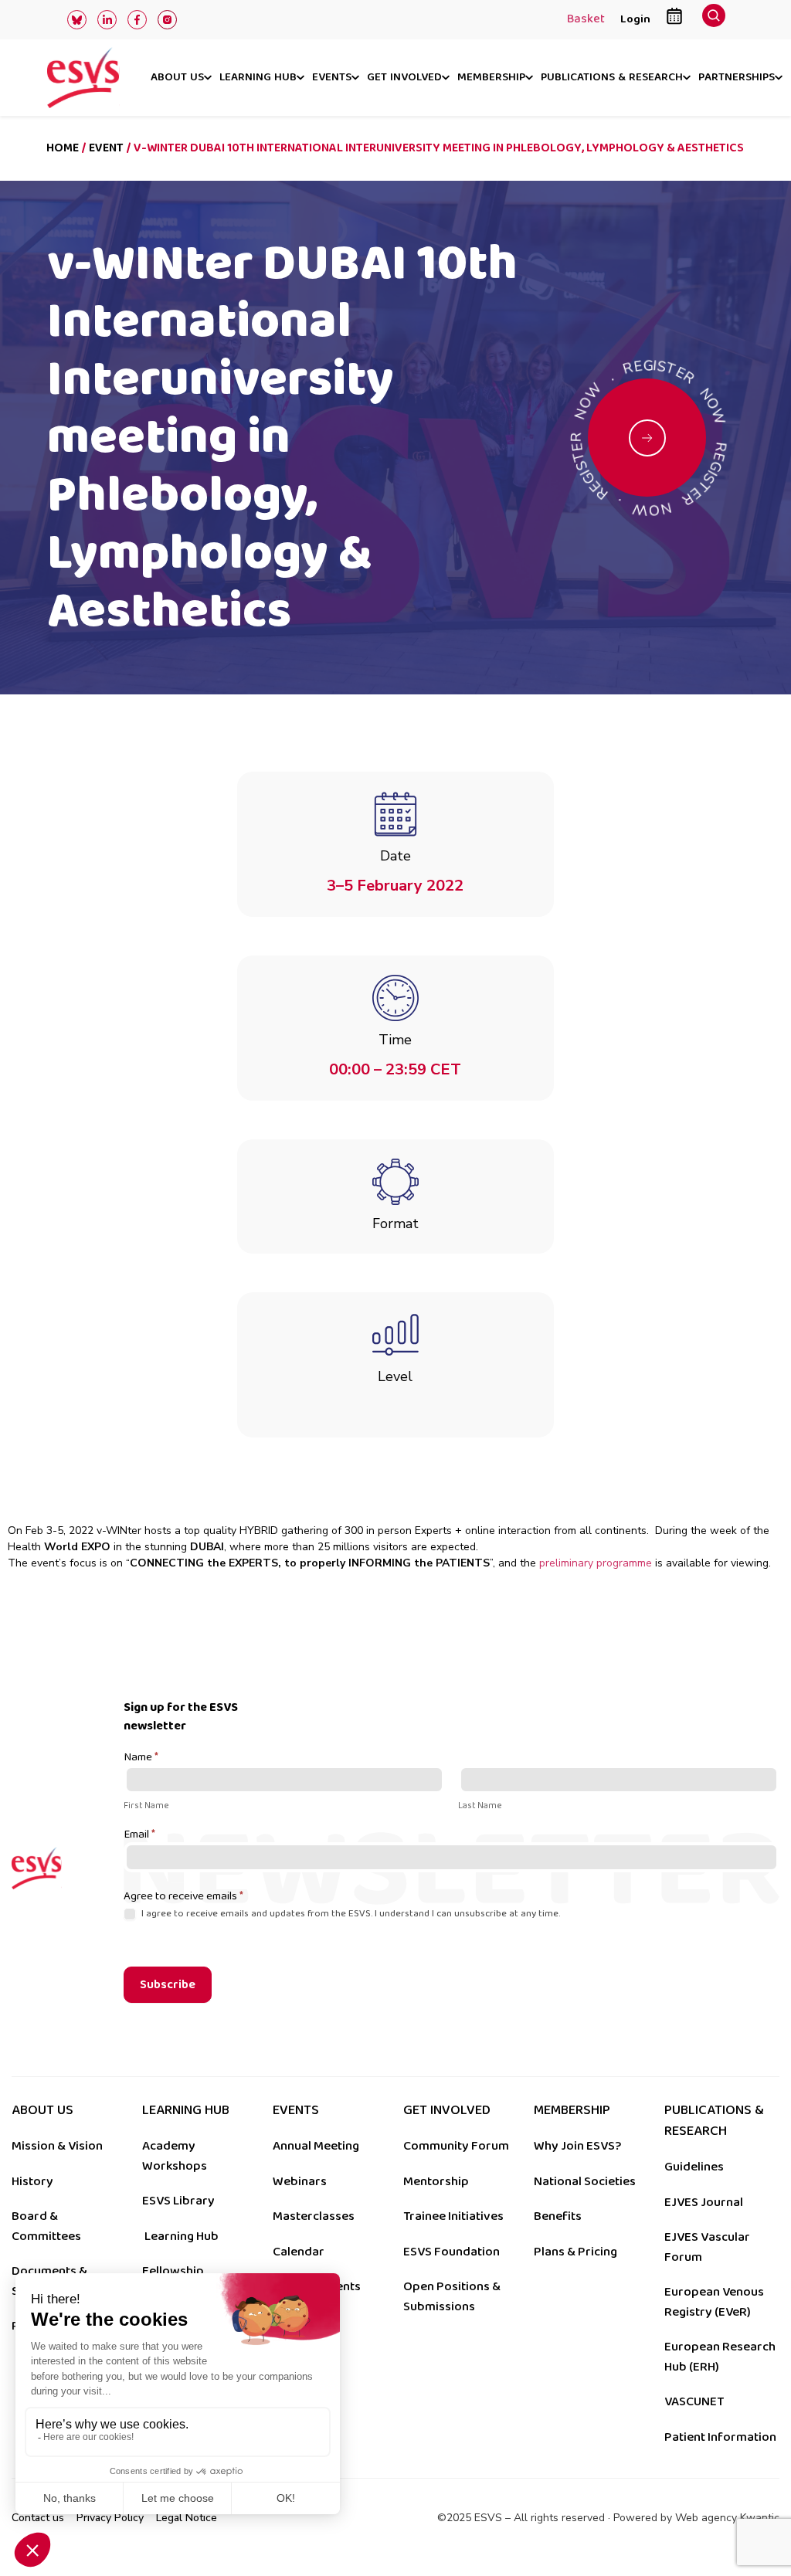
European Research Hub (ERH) (720, 2357)
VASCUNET (694, 2401)
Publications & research (612, 78)
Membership (491, 78)
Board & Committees (46, 2226)
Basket (586, 20)
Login (635, 19)
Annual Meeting (316, 2146)
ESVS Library (178, 2201)
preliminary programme (596, 1563)
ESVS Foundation (452, 2252)
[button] (714, 20)
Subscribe (168, 1985)
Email (139, 1835)
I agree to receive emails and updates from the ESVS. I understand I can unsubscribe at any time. (350, 1914)
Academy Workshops (175, 2156)
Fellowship (173, 2271)
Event (106, 148)
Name (141, 1758)
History (32, 2181)
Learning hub (258, 78)
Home (63, 148)
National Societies (585, 2181)
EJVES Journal (704, 2202)
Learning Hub (182, 2236)
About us (177, 78)
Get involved (404, 78)
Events (332, 78)
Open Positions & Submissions (452, 2296)
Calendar (299, 2252)
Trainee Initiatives (453, 2216)
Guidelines (694, 2167)
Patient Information (720, 2437)
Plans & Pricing (575, 2252)
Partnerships (737, 78)
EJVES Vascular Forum (707, 2247)
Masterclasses (314, 2216)
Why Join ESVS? (577, 2146)
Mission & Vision (57, 2146)
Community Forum (456, 2146)
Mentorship (436, 2181)
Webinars (300, 2181)
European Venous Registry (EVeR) (714, 2302)
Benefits (558, 2216)
